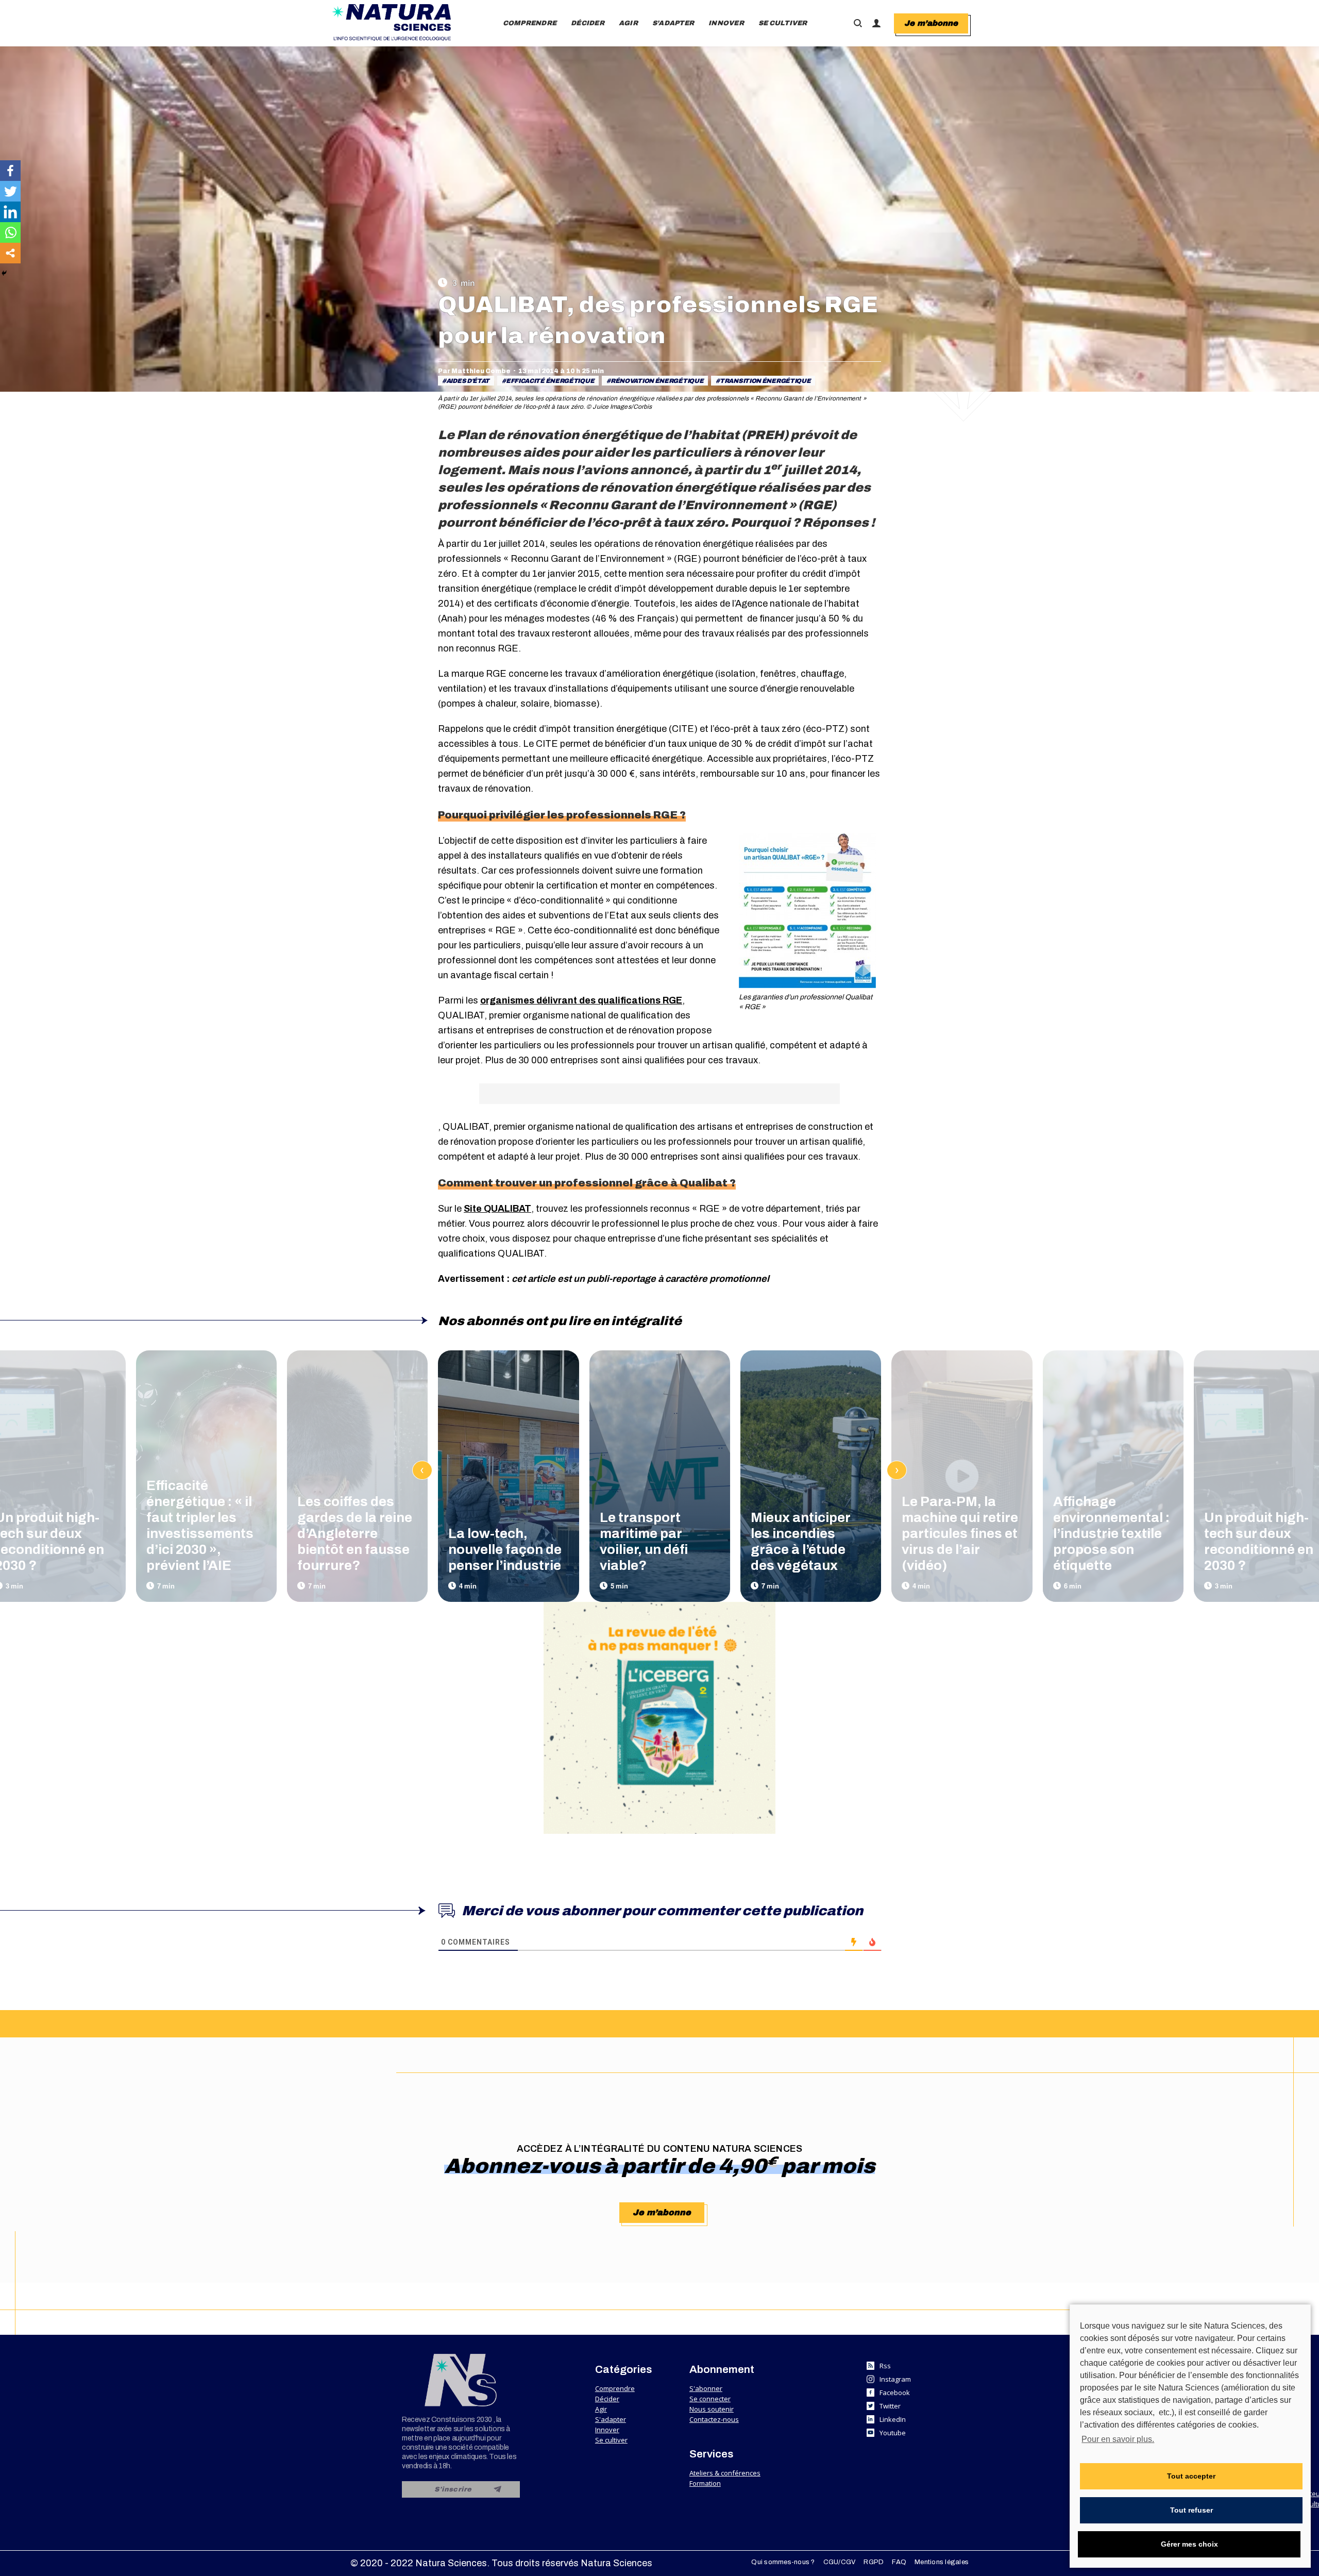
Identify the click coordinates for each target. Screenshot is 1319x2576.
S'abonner (706, 2388)
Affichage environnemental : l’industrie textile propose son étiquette (1111, 1533)
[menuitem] (530, 23)
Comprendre (615, 2388)
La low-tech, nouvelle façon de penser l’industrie (505, 1549)
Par (474, 371)
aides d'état (468, 381)
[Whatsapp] (10, 232)
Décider (607, 2399)
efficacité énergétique (550, 381)
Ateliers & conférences (725, 2473)
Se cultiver (611, 2440)
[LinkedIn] (10, 212)
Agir (601, 2409)
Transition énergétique (765, 381)
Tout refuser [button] (1191, 2510)
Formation (705, 2483)
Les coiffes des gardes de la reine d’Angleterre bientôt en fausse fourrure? (355, 1533)
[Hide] (4, 273)
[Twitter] (10, 191)
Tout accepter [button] (1191, 2476)
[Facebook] (10, 171)
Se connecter (710, 2399)
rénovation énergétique (657, 381)
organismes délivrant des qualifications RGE (581, 1000)
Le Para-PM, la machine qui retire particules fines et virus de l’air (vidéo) (960, 1533)
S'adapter (611, 2419)
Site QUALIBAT (497, 1209)
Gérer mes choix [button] (1189, 2544)
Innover (607, 2430)
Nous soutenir (712, 2409)
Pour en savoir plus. (1118, 2439)
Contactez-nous (714, 2419)
